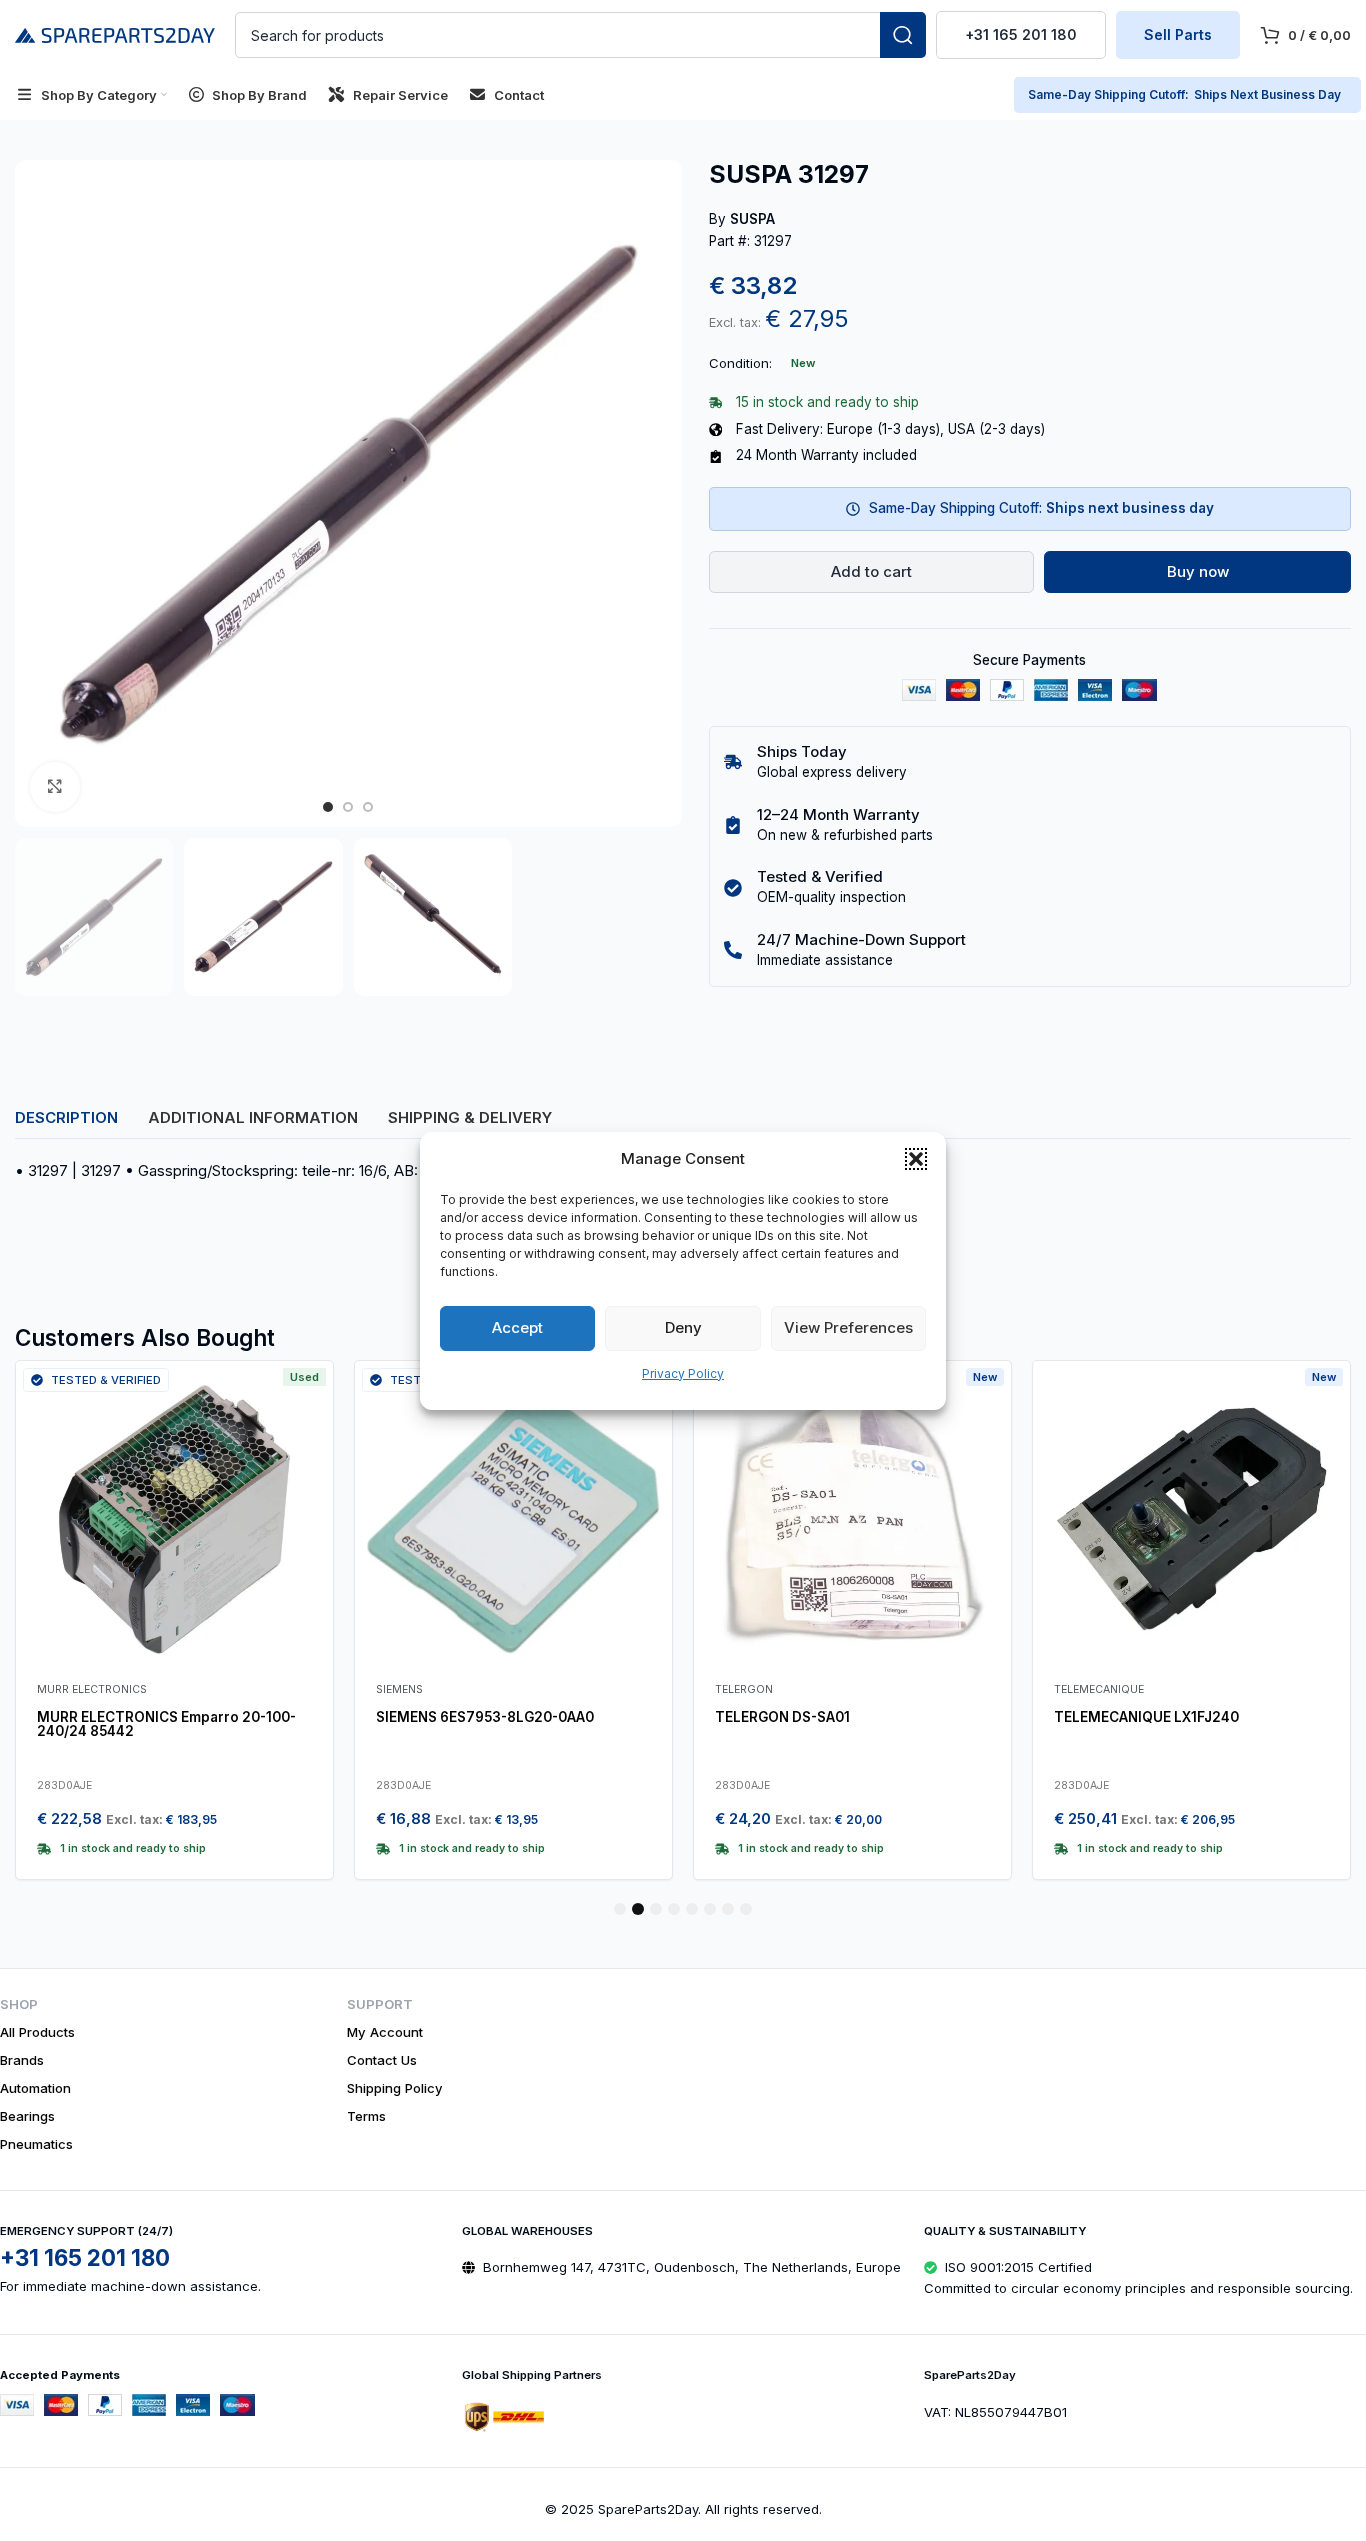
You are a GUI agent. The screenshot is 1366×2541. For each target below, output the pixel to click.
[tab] (66, 1117)
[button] (916, 1159)
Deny (683, 1327)
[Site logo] (115, 33)
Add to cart (871, 571)
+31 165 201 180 (1021, 34)
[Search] (903, 35)
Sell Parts (1178, 34)
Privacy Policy (683, 1373)
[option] (328, 807)
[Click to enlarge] (55, 787)
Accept (517, 1327)
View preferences (848, 1327)
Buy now (1198, 571)
